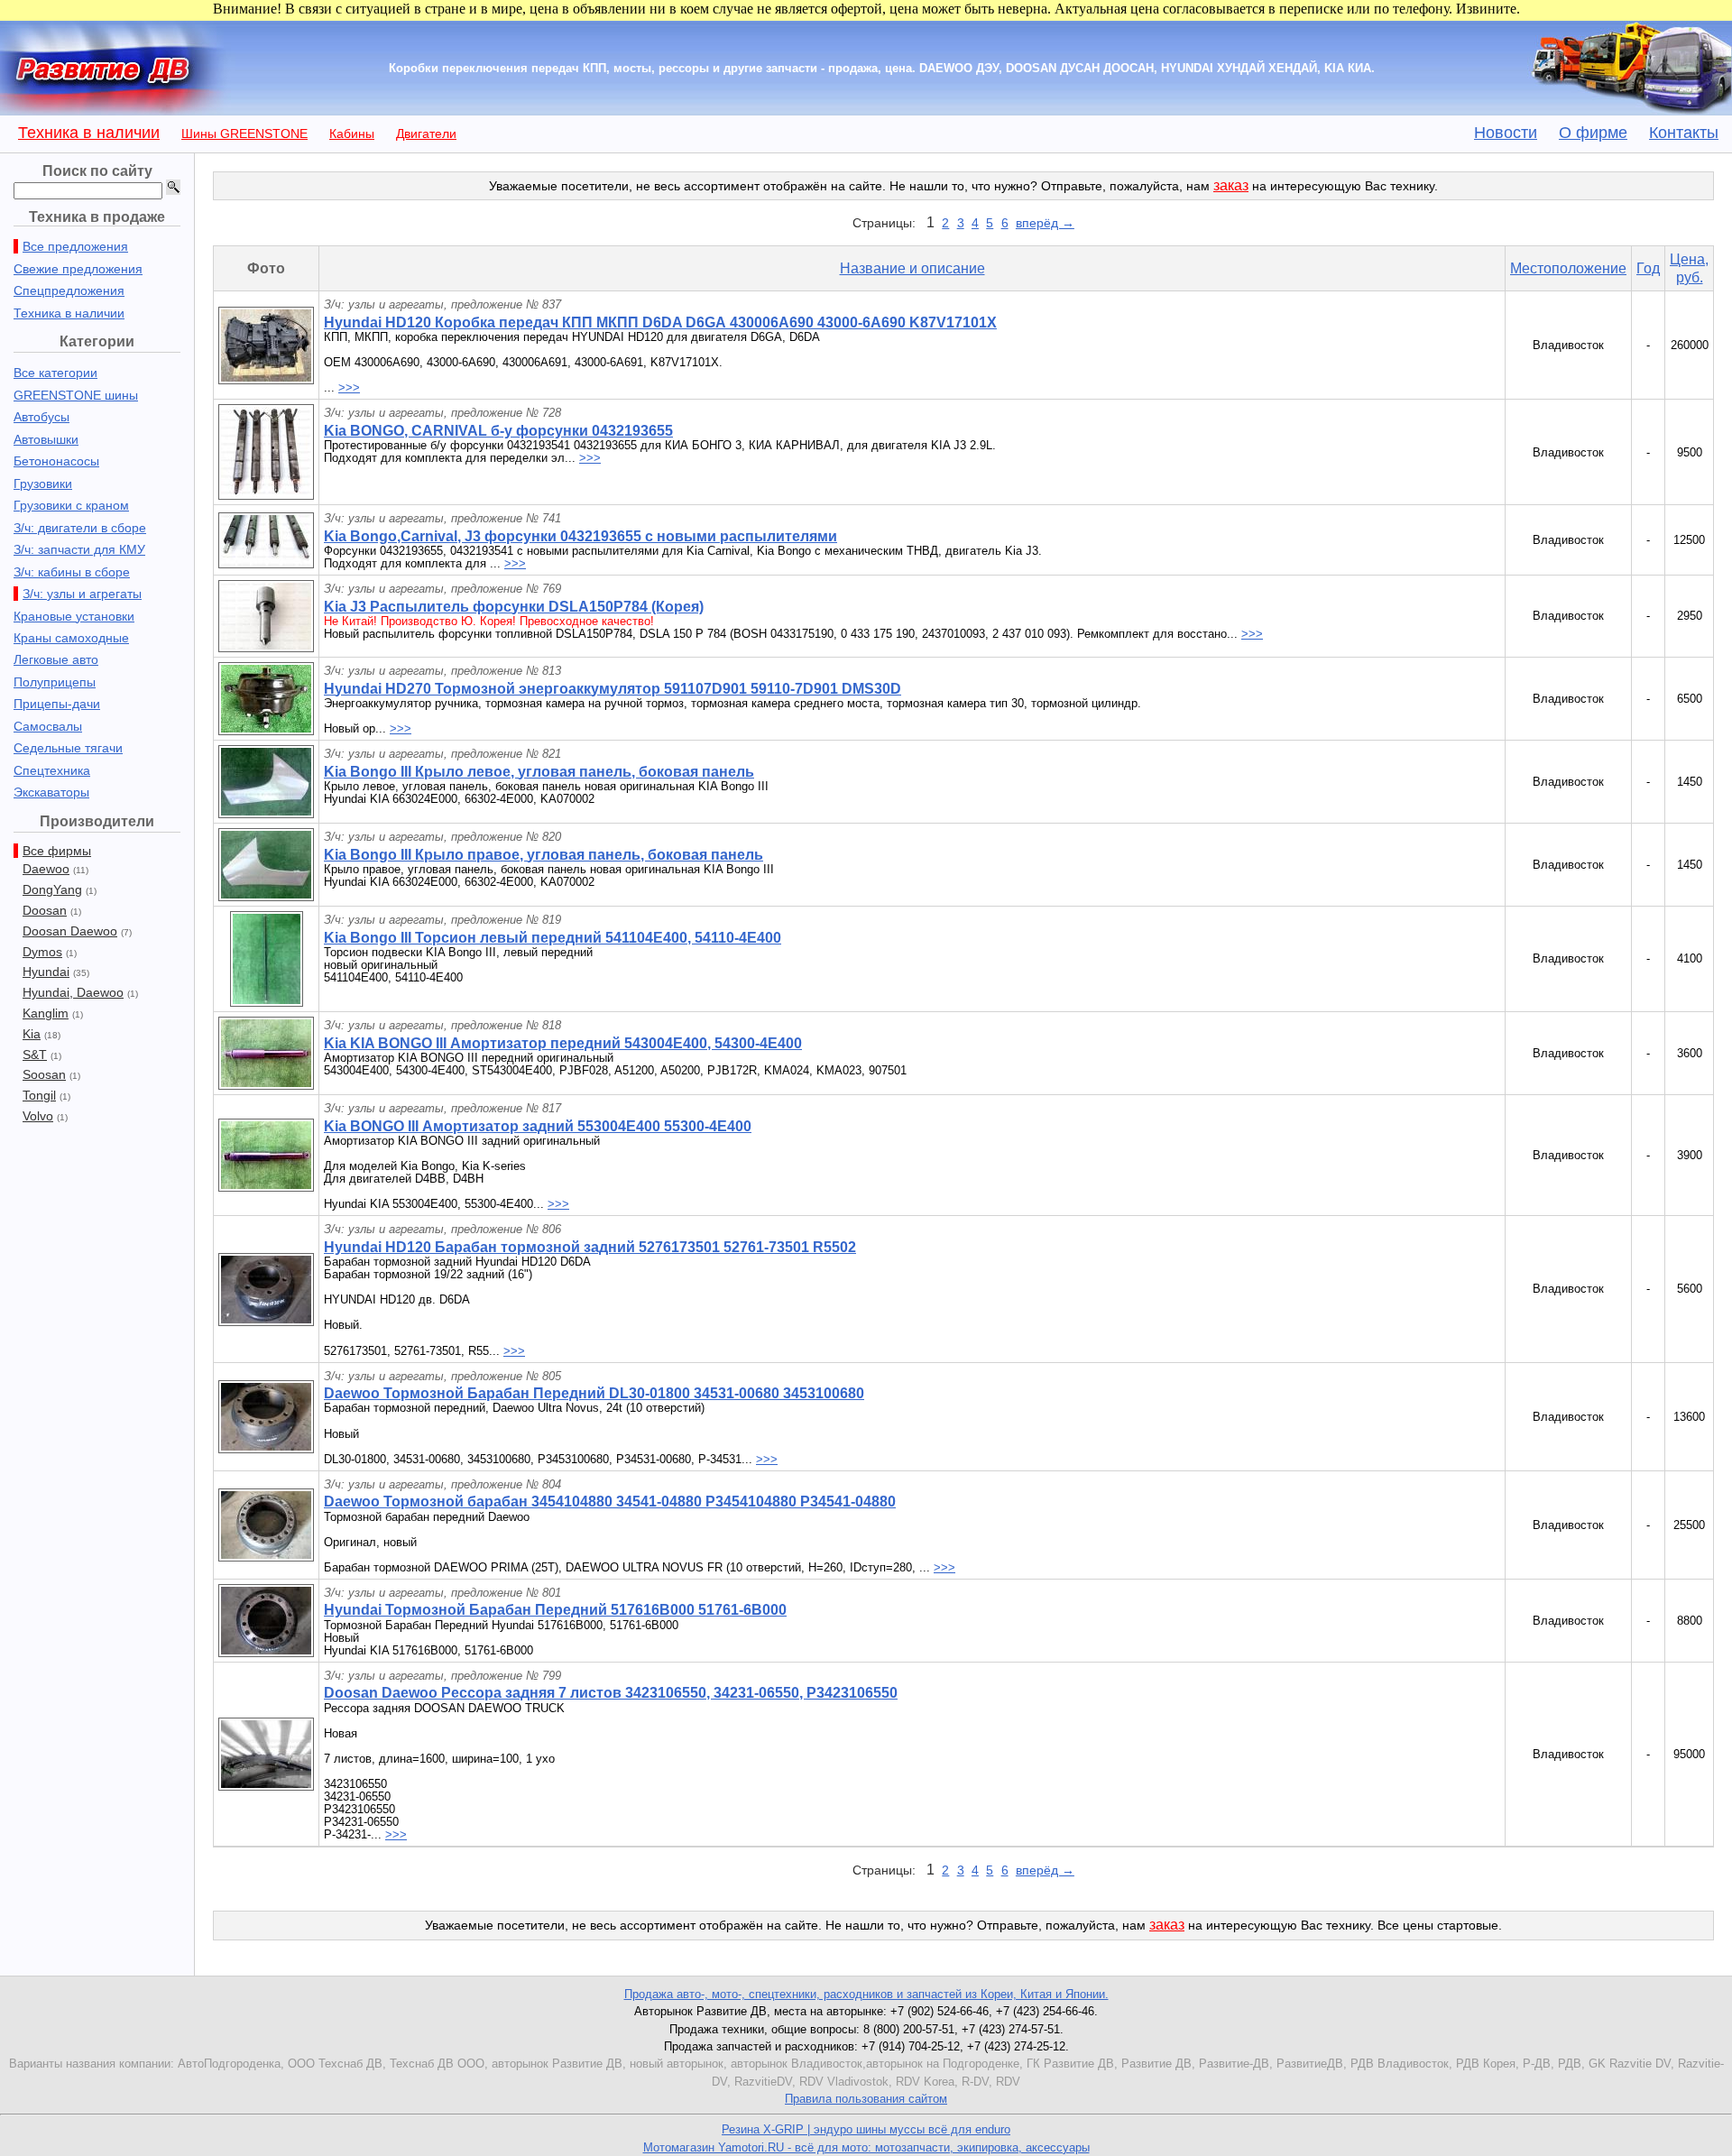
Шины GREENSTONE (244, 134)
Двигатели (426, 134)
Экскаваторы (51, 792)
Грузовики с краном (71, 505)
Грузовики (43, 484)
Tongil (39, 1095)
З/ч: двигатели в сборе (80, 528)
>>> (349, 387)
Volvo (38, 1116)
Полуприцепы (55, 682)
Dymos (42, 952)
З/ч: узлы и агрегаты (82, 594)
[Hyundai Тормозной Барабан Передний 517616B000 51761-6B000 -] (266, 1652)
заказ (1231, 185)
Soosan (44, 1074)
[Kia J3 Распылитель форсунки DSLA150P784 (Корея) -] (266, 647)
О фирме (1593, 133)
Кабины (352, 134)
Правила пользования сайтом (866, 2099)
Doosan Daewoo (70, 931)
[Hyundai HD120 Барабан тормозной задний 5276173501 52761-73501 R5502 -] (266, 1321)
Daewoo (46, 869)
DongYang (52, 889)
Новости (1506, 133)
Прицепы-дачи (57, 704)
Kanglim (46, 1013)
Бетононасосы (56, 461)
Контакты (1684, 133)
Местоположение (1568, 268)
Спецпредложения (69, 290)
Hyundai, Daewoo (73, 992)
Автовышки (46, 439)
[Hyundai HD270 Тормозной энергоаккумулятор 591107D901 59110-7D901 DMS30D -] (266, 730)
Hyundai (46, 972)
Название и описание (912, 268)
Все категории (55, 373)
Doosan (45, 910)
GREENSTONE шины (76, 395)
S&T (35, 1055)
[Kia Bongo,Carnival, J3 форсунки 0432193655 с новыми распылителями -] (266, 563)
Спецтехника (52, 770)
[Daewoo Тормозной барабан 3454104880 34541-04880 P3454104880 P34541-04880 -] (266, 1557)
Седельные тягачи (68, 748)
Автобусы (41, 417)
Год (1648, 268)
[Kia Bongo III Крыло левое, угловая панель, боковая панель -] (266, 813)
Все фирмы (57, 851)
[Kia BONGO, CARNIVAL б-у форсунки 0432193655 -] (266, 495)
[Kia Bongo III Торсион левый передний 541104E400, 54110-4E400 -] (267, 1002)
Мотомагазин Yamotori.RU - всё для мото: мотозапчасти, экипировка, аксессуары (866, 2147)
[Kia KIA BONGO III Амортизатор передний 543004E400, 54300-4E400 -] (266, 1085)
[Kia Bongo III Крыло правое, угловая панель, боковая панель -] (266, 896)
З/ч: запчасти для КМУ (79, 549)
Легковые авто (56, 659)
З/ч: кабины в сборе (72, 572)
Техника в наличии (89, 133)
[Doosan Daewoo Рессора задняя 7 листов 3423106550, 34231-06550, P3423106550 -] (266, 1786)
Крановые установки (74, 616)
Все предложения (75, 246)
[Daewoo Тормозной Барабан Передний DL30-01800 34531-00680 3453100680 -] (266, 1448)
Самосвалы (48, 726)
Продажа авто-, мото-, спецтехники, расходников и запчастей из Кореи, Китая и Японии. (866, 1994)
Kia (32, 1034)
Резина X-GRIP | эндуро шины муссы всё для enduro (866, 2129)
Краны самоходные (71, 638)
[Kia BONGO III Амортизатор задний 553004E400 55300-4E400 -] (266, 1187)
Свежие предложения (78, 269)
